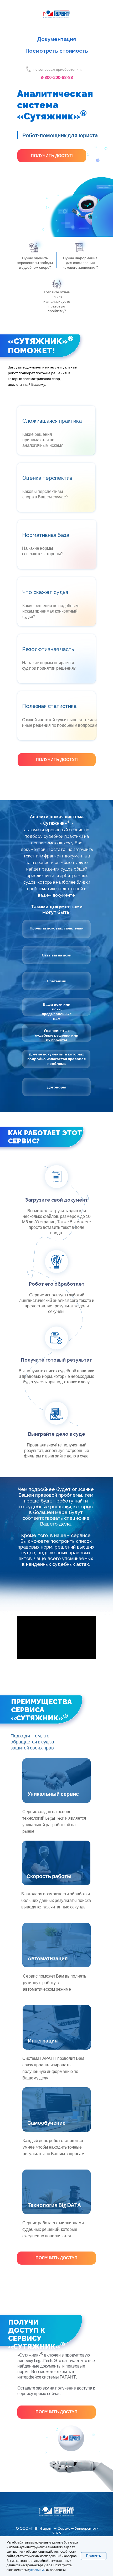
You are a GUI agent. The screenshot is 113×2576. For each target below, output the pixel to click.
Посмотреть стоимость (57, 51)
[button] (52, 156)
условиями (37, 2570)
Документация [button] (56, 39)
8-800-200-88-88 (57, 77)
